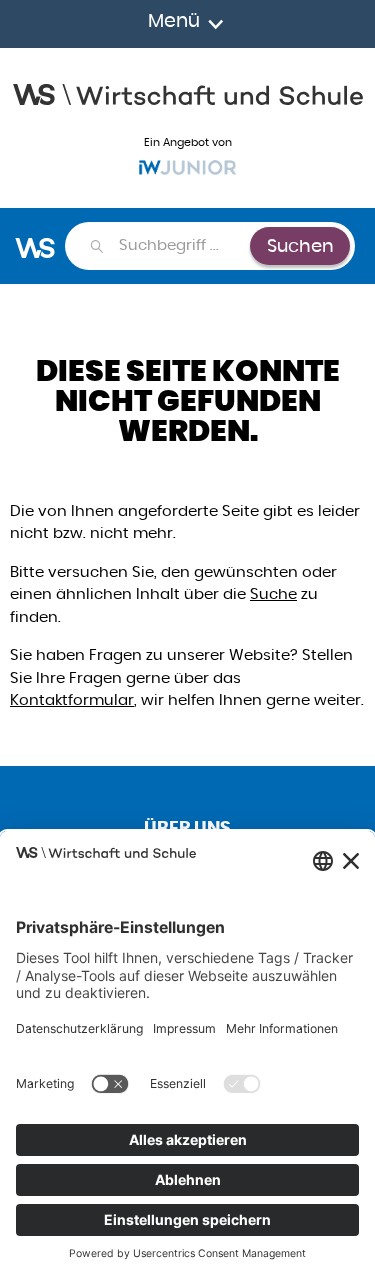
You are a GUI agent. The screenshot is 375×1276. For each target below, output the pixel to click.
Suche (273, 593)
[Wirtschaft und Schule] (187, 92)
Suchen (300, 245)
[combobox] (183, 246)
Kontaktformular (72, 699)
